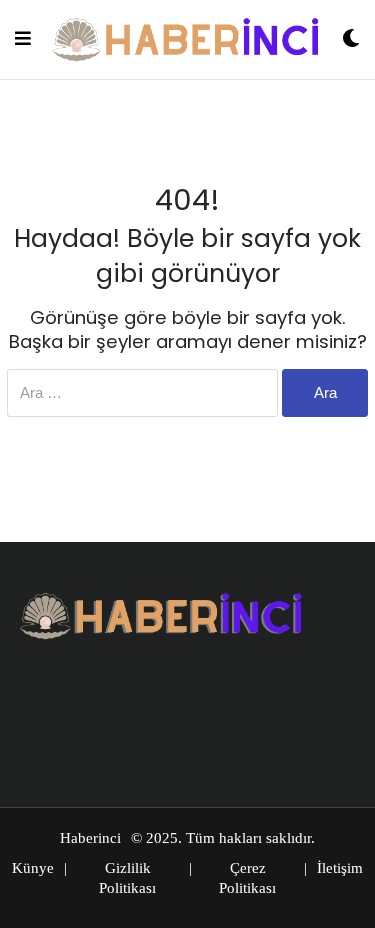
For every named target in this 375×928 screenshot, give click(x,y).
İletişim (340, 868)
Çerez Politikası (247, 878)
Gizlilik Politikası (127, 878)
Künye (33, 868)
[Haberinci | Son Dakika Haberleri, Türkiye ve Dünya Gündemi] (187, 39)
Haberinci (90, 838)
